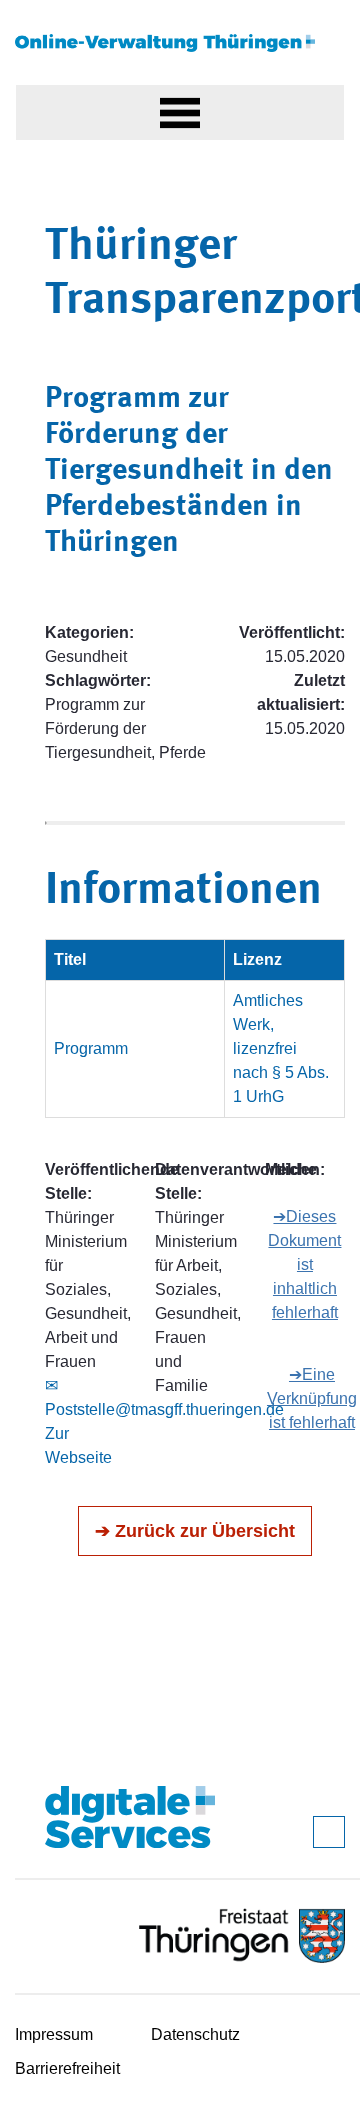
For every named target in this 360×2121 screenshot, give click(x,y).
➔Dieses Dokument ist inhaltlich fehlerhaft (304, 1264)
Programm (91, 1048)
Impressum (54, 2034)
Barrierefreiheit (67, 2068)
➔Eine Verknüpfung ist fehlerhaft (312, 1398)
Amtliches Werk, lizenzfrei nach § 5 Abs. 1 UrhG (281, 1048)
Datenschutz (195, 2034)
